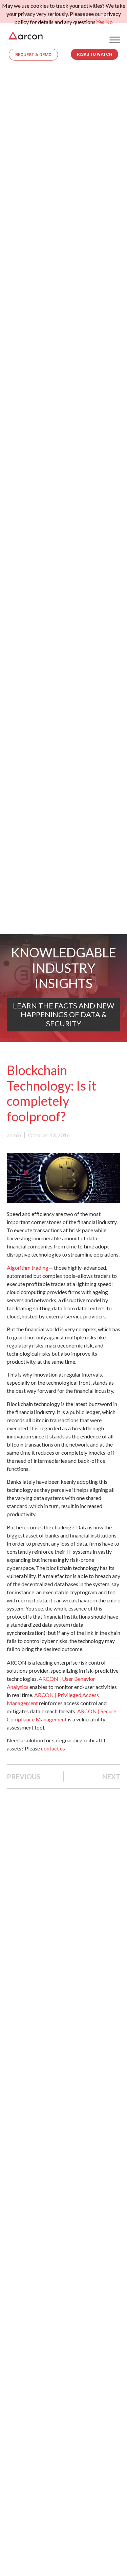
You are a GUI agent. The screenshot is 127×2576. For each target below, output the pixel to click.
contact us (53, 1748)
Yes (100, 22)
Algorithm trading (28, 1268)
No (109, 22)
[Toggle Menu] (115, 40)
